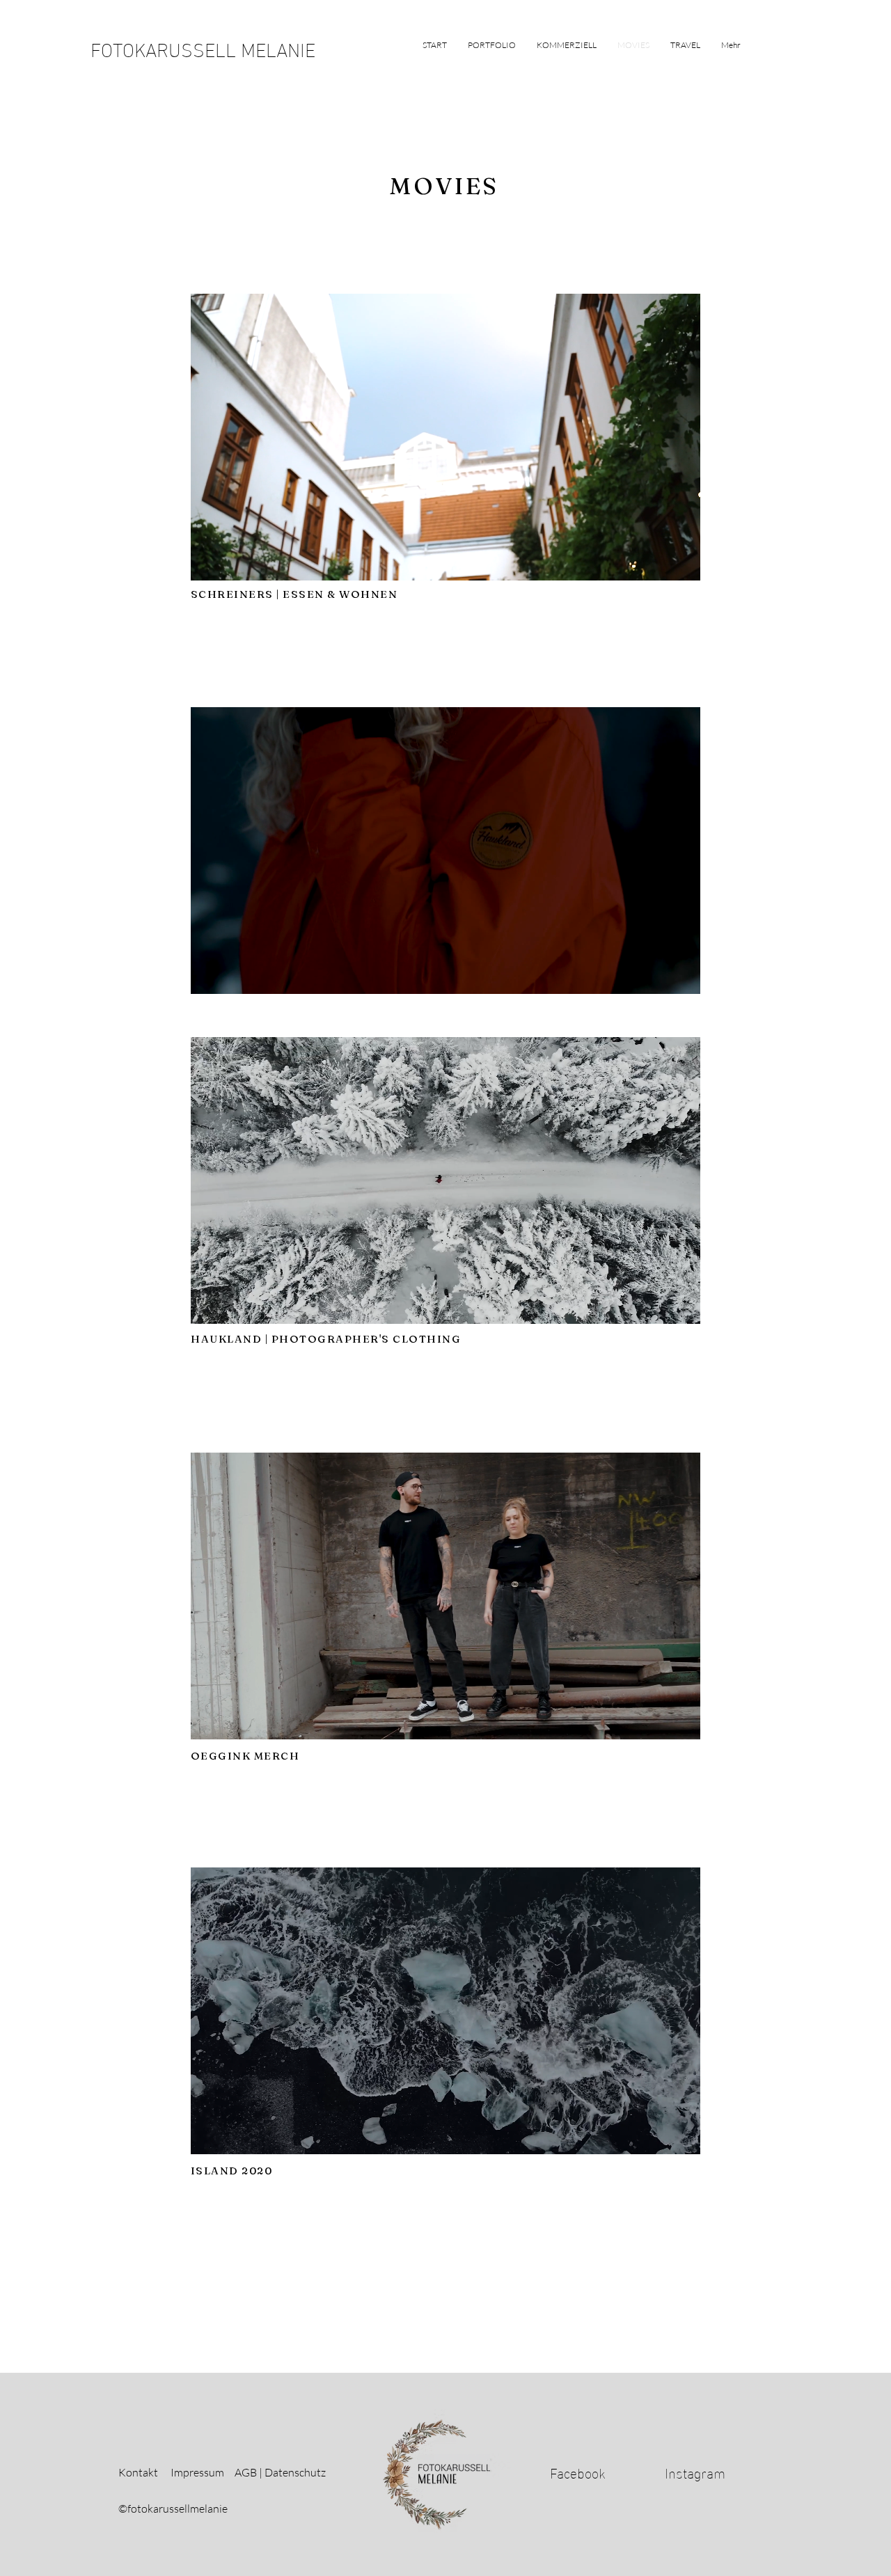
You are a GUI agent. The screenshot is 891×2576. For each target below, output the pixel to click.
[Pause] (209, 562)
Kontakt (138, 2472)
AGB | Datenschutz (281, 2472)
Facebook (578, 2472)
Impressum (197, 2472)
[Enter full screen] (681, 562)
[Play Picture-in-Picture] (658, 562)
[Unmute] (232, 562)
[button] (492, 45)
